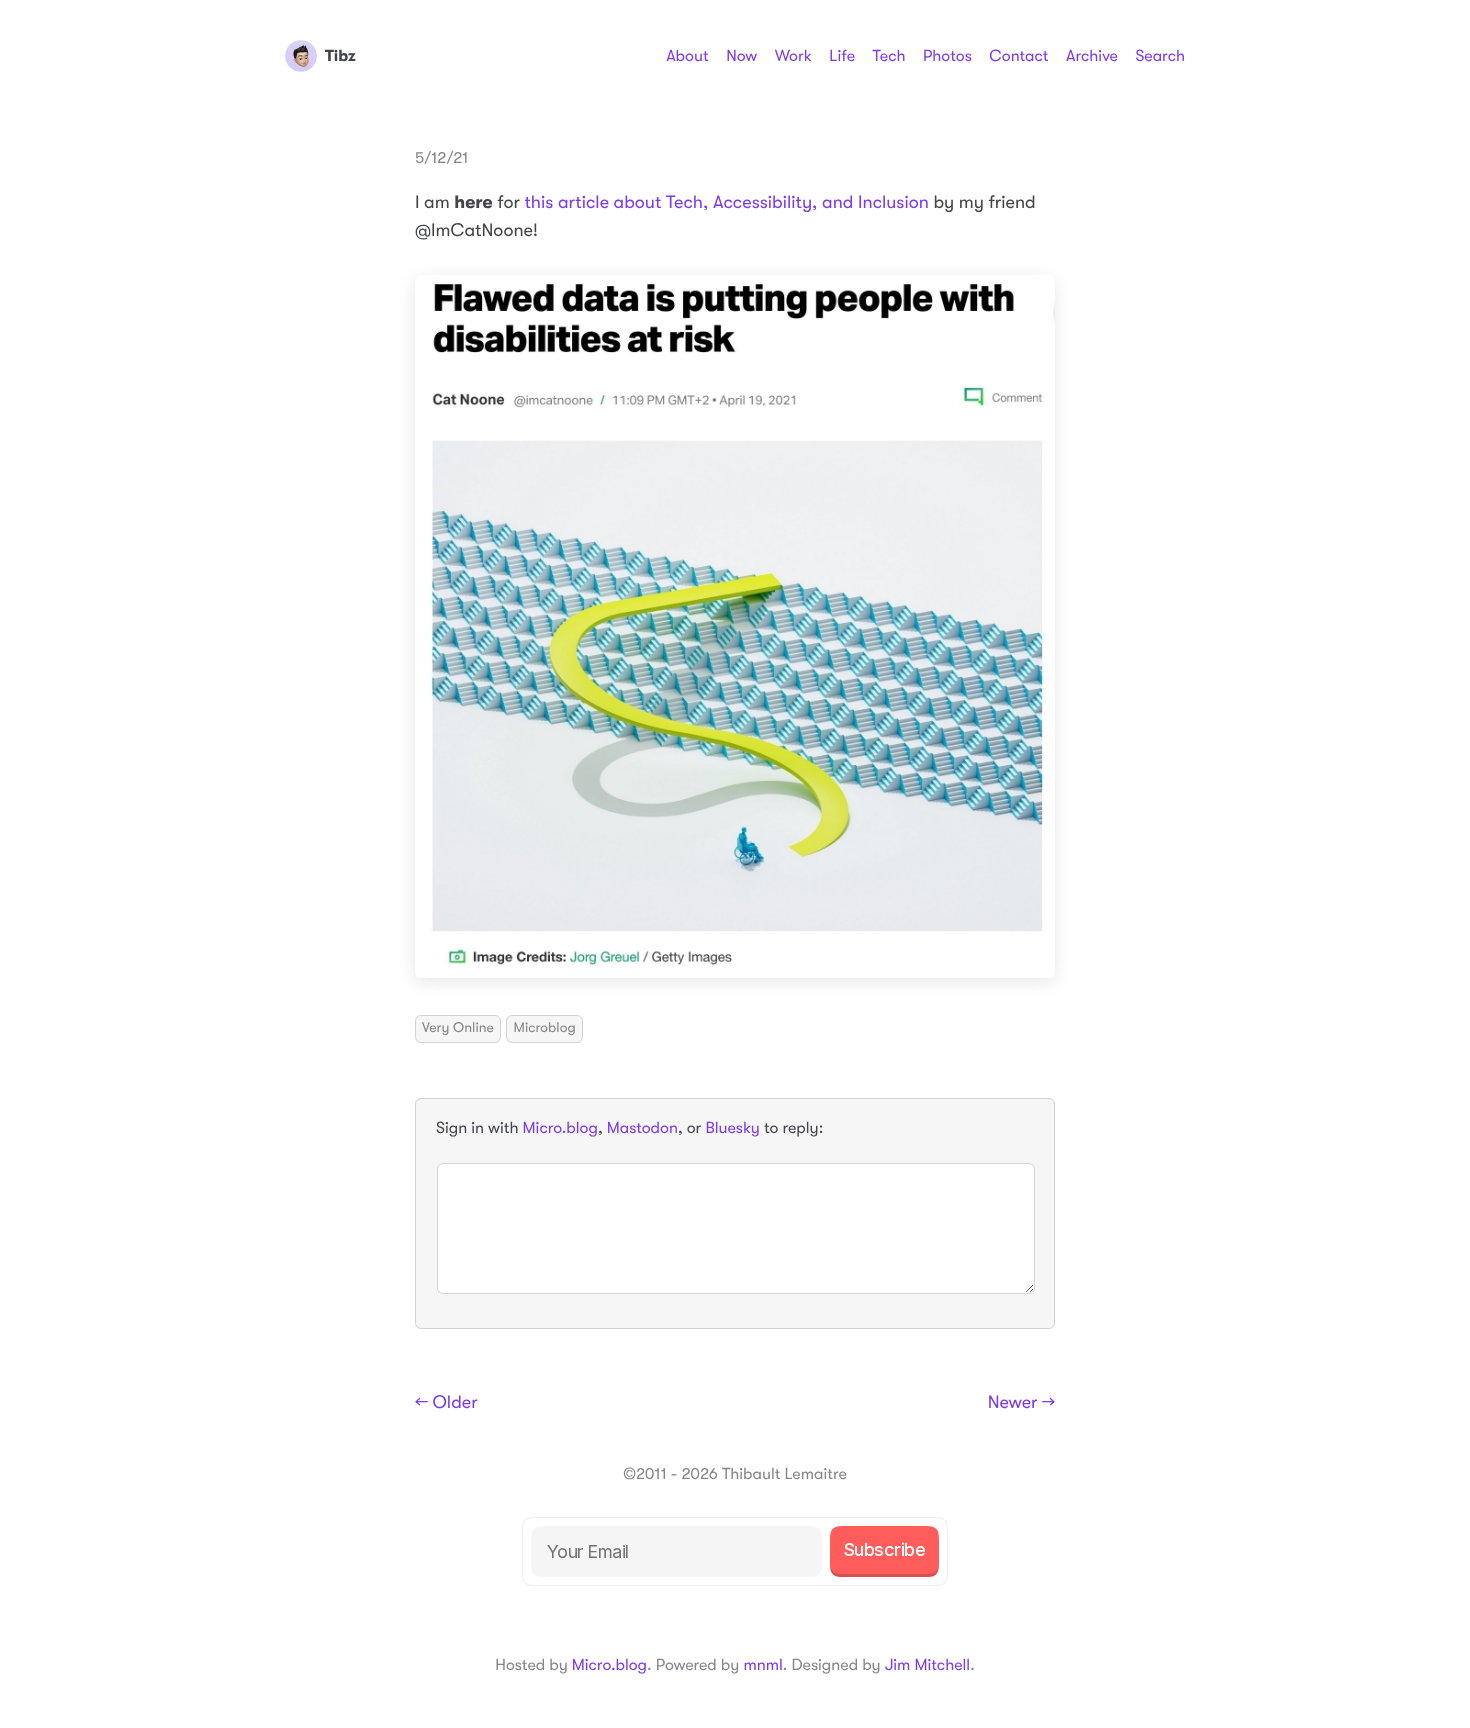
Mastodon (642, 1128)
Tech (888, 56)
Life (842, 56)
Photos (947, 56)
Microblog (544, 1028)
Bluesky (732, 1128)
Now (741, 56)
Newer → (1021, 1403)
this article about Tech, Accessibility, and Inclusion (726, 203)
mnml (762, 1665)
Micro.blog (560, 1128)
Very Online (458, 1028)
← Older (446, 1403)
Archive (1092, 56)
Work (793, 56)
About (687, 56)
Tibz (340, 56)
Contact (1018, 56)
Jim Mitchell (927, 1665)
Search (1160, 56)
